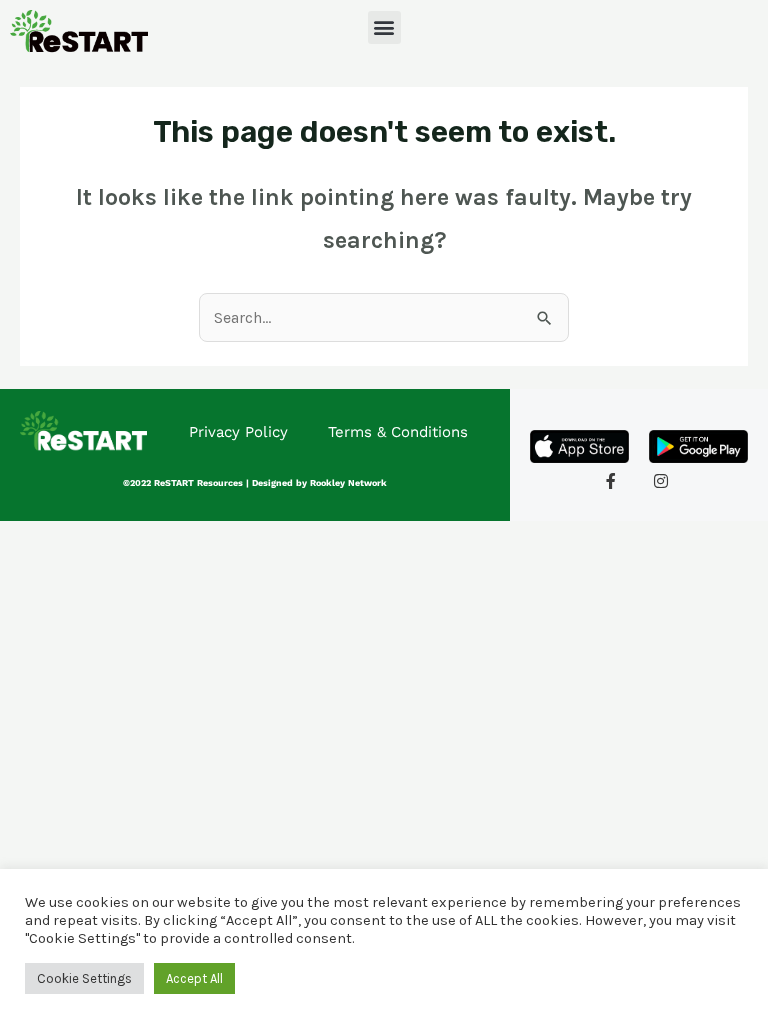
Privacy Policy (238, 432)
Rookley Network (348, 483)
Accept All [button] (194, 978)
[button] (384, 27)
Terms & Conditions (398, 432)
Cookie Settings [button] (84, 978)
